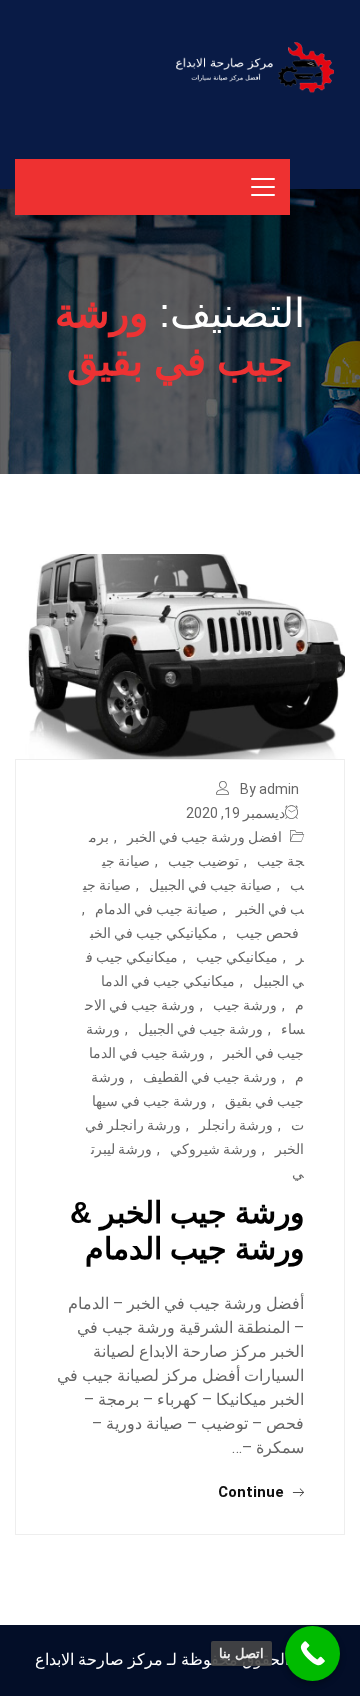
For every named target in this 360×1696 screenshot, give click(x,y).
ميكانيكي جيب (237, 957)
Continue (253, 1492)
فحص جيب (267, 933)
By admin (269, 789)
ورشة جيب (245, 1005)
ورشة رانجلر (236, 1125)
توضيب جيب (203, 861)
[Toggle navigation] (263, 187)
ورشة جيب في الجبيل (200, 1029)
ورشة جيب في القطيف (210, 1077)
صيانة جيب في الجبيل (210, 885)
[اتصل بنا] (312, 1653)
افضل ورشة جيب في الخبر (204, 837)
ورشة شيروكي (213, 1149)
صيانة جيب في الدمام (156, 909)
